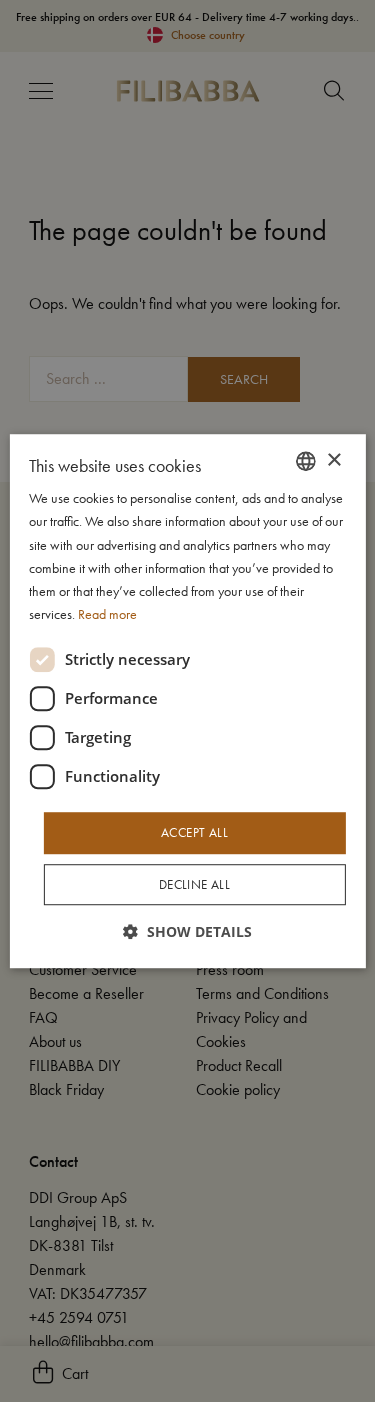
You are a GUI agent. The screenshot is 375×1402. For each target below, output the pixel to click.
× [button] (333, 460)
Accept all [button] (194, 832)
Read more (107, 614)
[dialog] (187, 701)
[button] (187, 931)
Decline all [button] (194, 884)
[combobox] (306, 461)
